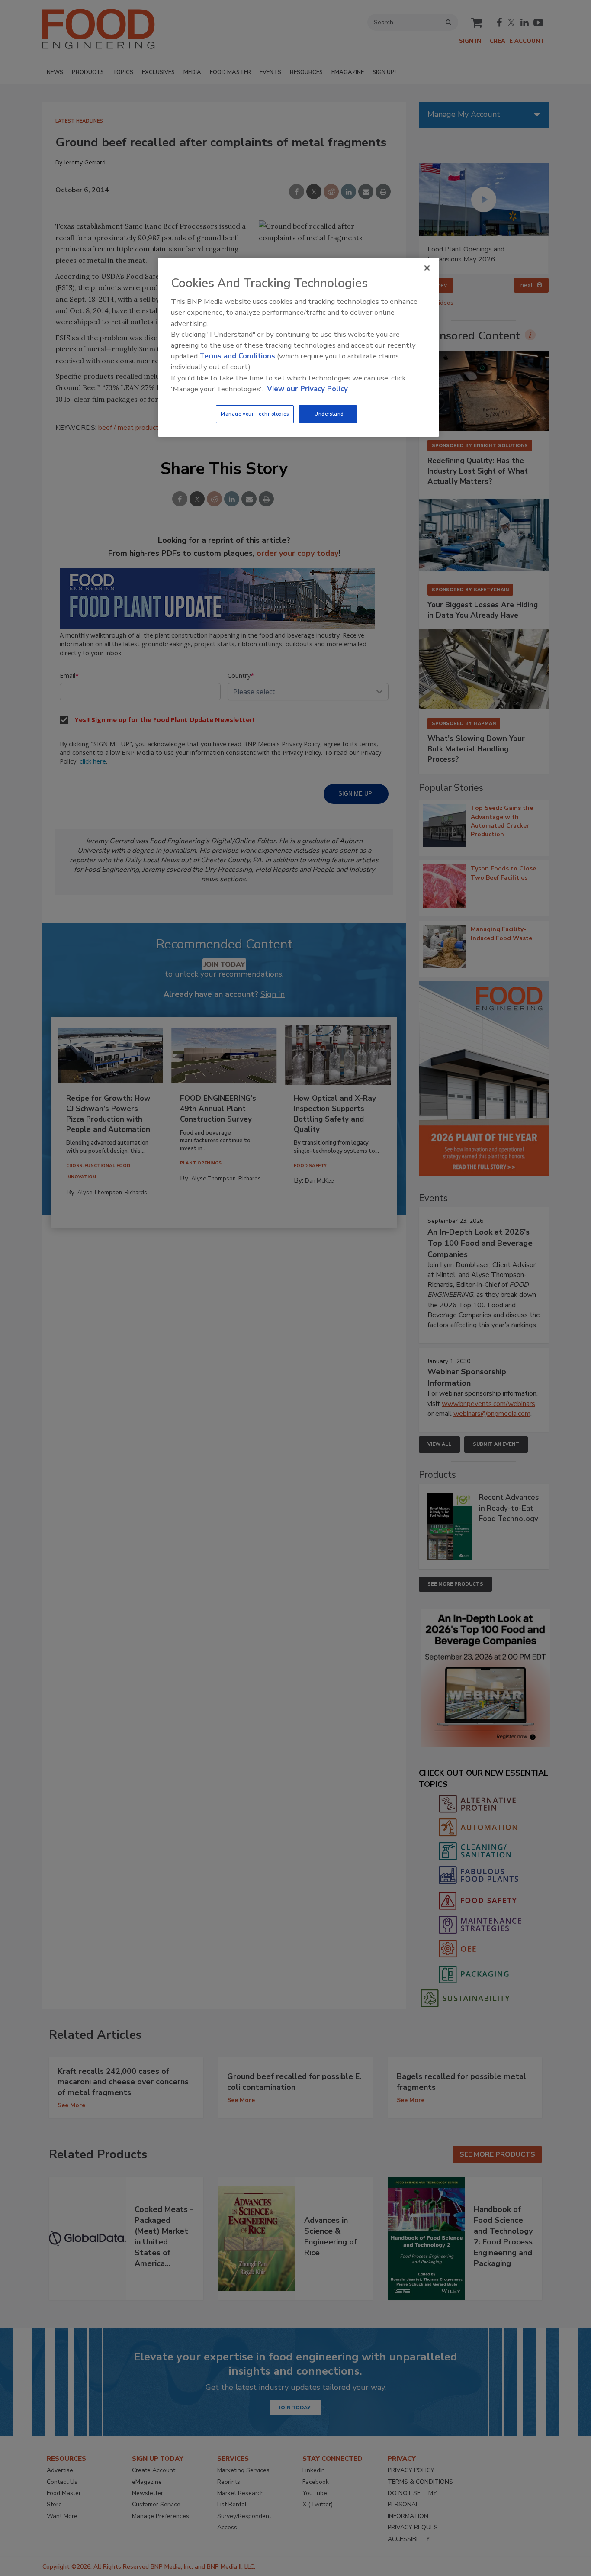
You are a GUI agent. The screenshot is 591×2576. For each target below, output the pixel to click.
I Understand (328, 414)
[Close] (427, 268)
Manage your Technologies (255, 414)
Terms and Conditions (237, 356)
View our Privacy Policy (307, 389)
